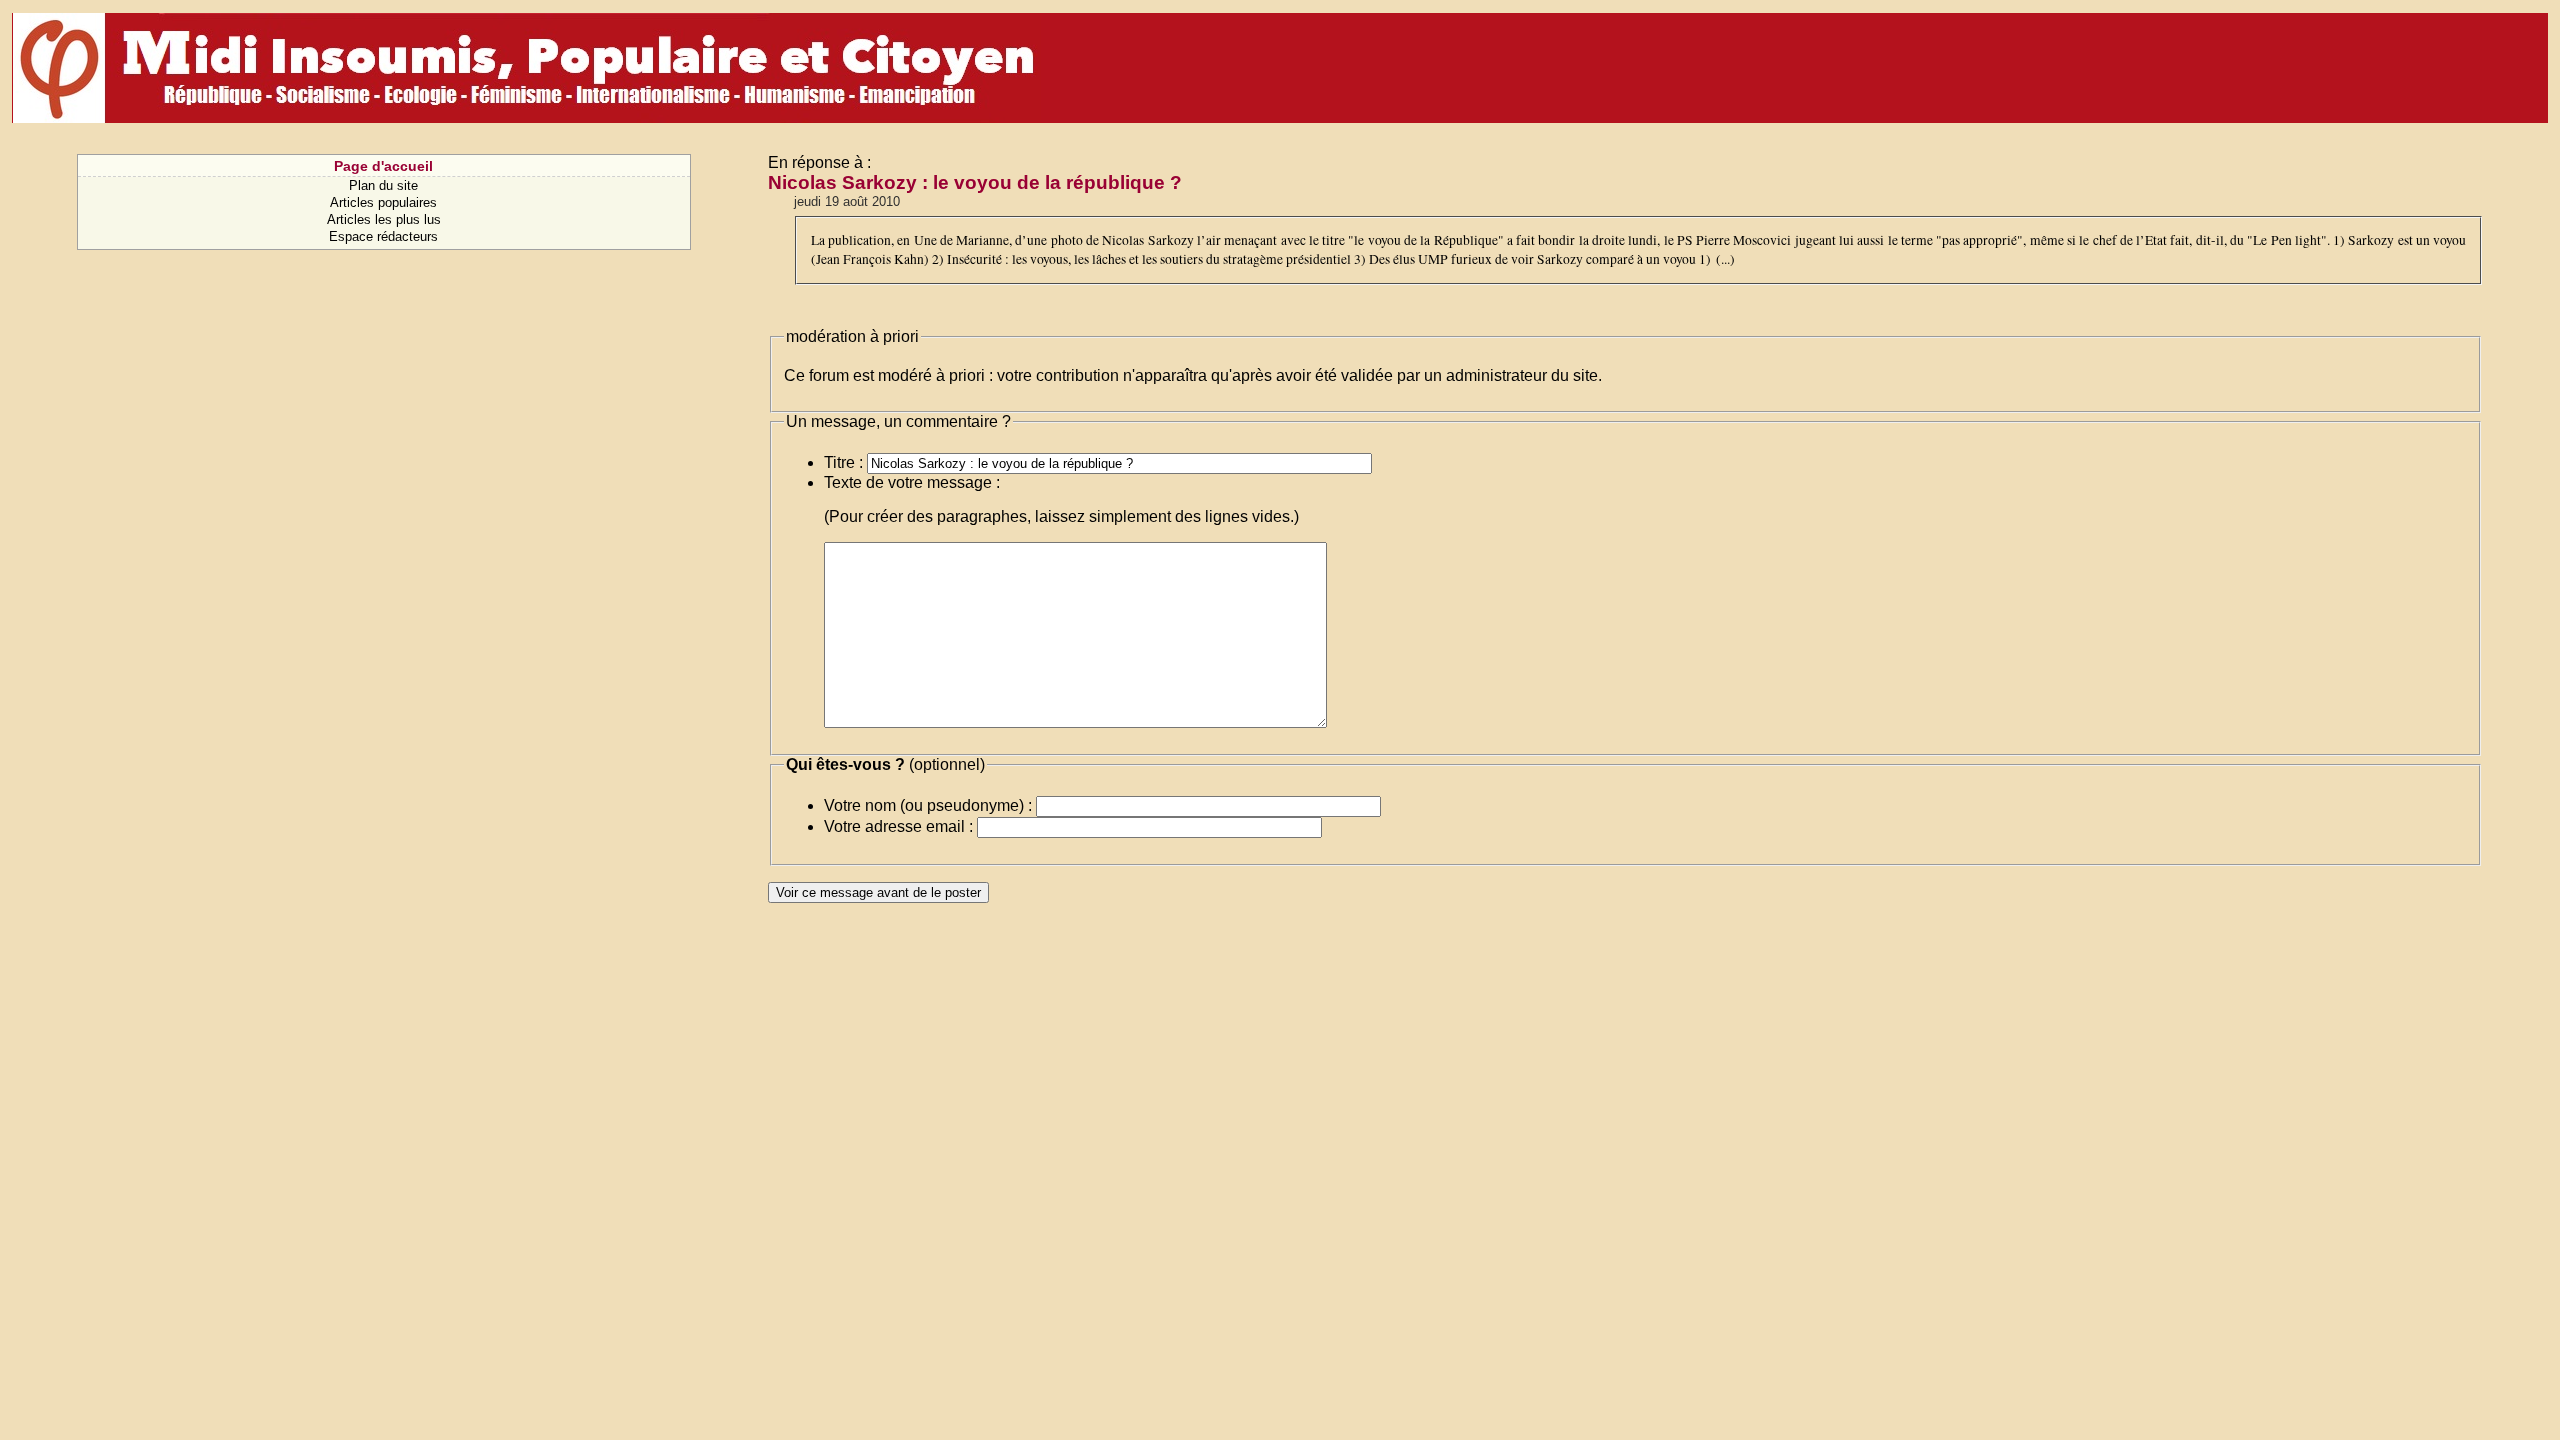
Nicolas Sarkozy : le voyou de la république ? (975, 182)
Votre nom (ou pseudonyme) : (928, 805)
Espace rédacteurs (383, 236)
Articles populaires (383, 202)
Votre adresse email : (898, 826)
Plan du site (383, 185)
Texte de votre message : (912, 482)
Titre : (843, 462)
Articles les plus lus (384, 219)
